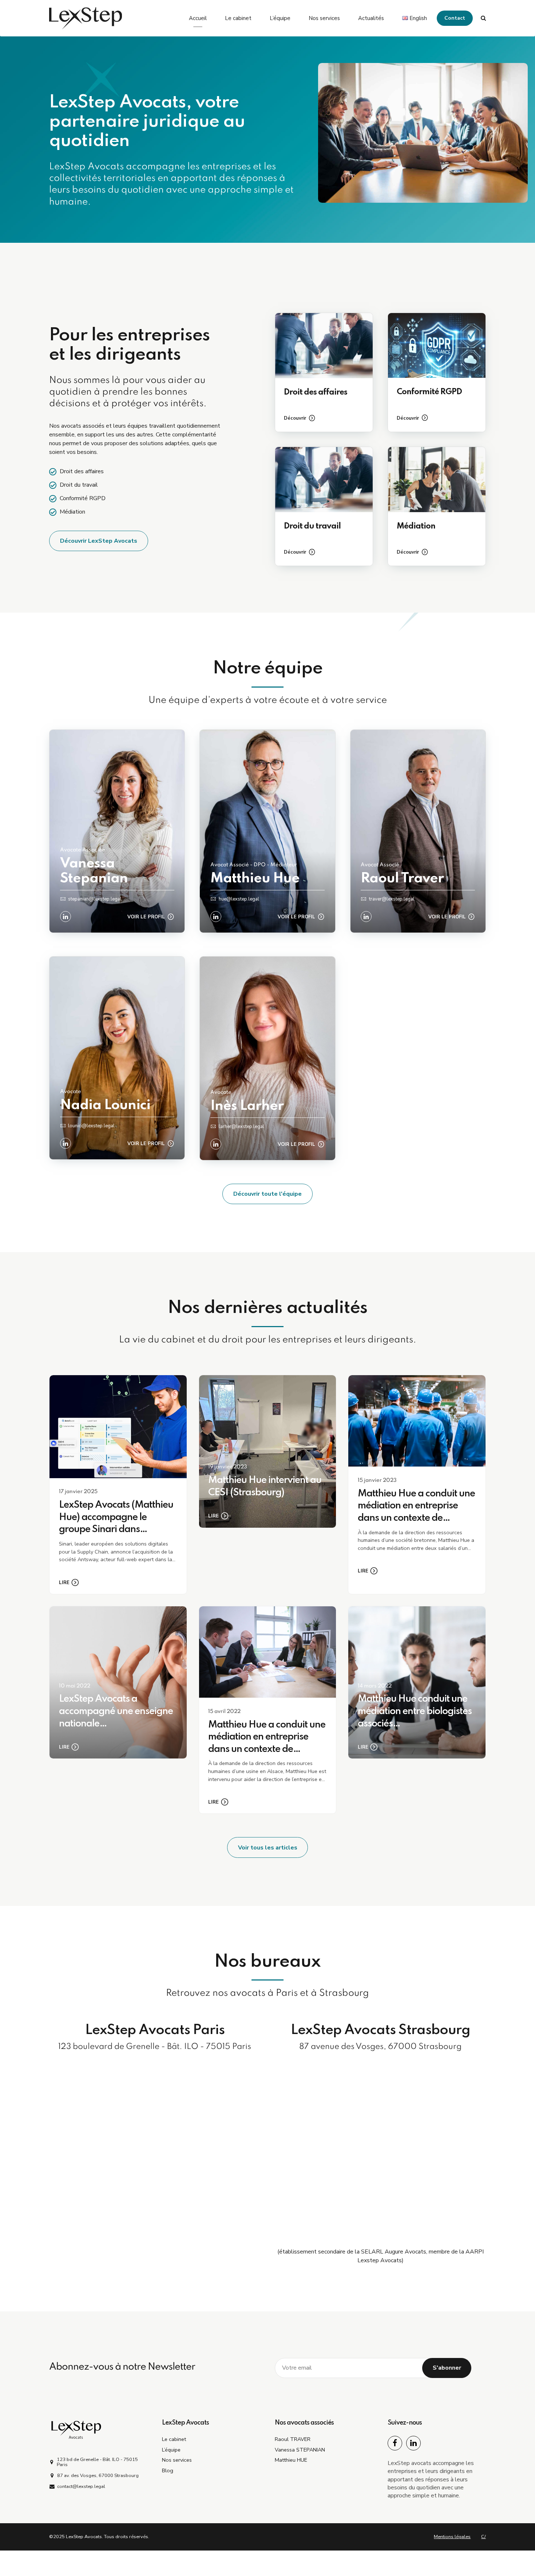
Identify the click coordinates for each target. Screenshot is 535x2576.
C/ (484, 2537)
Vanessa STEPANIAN (300, 2450)
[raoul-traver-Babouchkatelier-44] (418, 831)
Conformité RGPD (429, 392)
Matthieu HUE (291, 2460)
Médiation (416, 526)
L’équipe (280, 18)
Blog (168, 2470)
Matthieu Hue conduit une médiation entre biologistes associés (415, 1711)
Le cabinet (238, 18)
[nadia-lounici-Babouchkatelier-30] (117, 1058)
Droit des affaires (316, 392)
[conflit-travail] (437, 480)
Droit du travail (312, 526)
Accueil (198, 18)
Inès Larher (247, 1106)
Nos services (324, 18)
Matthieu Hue (255, 879)
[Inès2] (267, 1058)
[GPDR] (437, 346)
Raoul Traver (402, 879)
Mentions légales (452, 2537)
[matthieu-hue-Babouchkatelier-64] (267, 831)
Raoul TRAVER (293, 2439)
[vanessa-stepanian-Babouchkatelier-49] (117, 831)
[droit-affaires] (324, 346)
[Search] (483, 18)
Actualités (371, 18)
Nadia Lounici (105, 1105)
